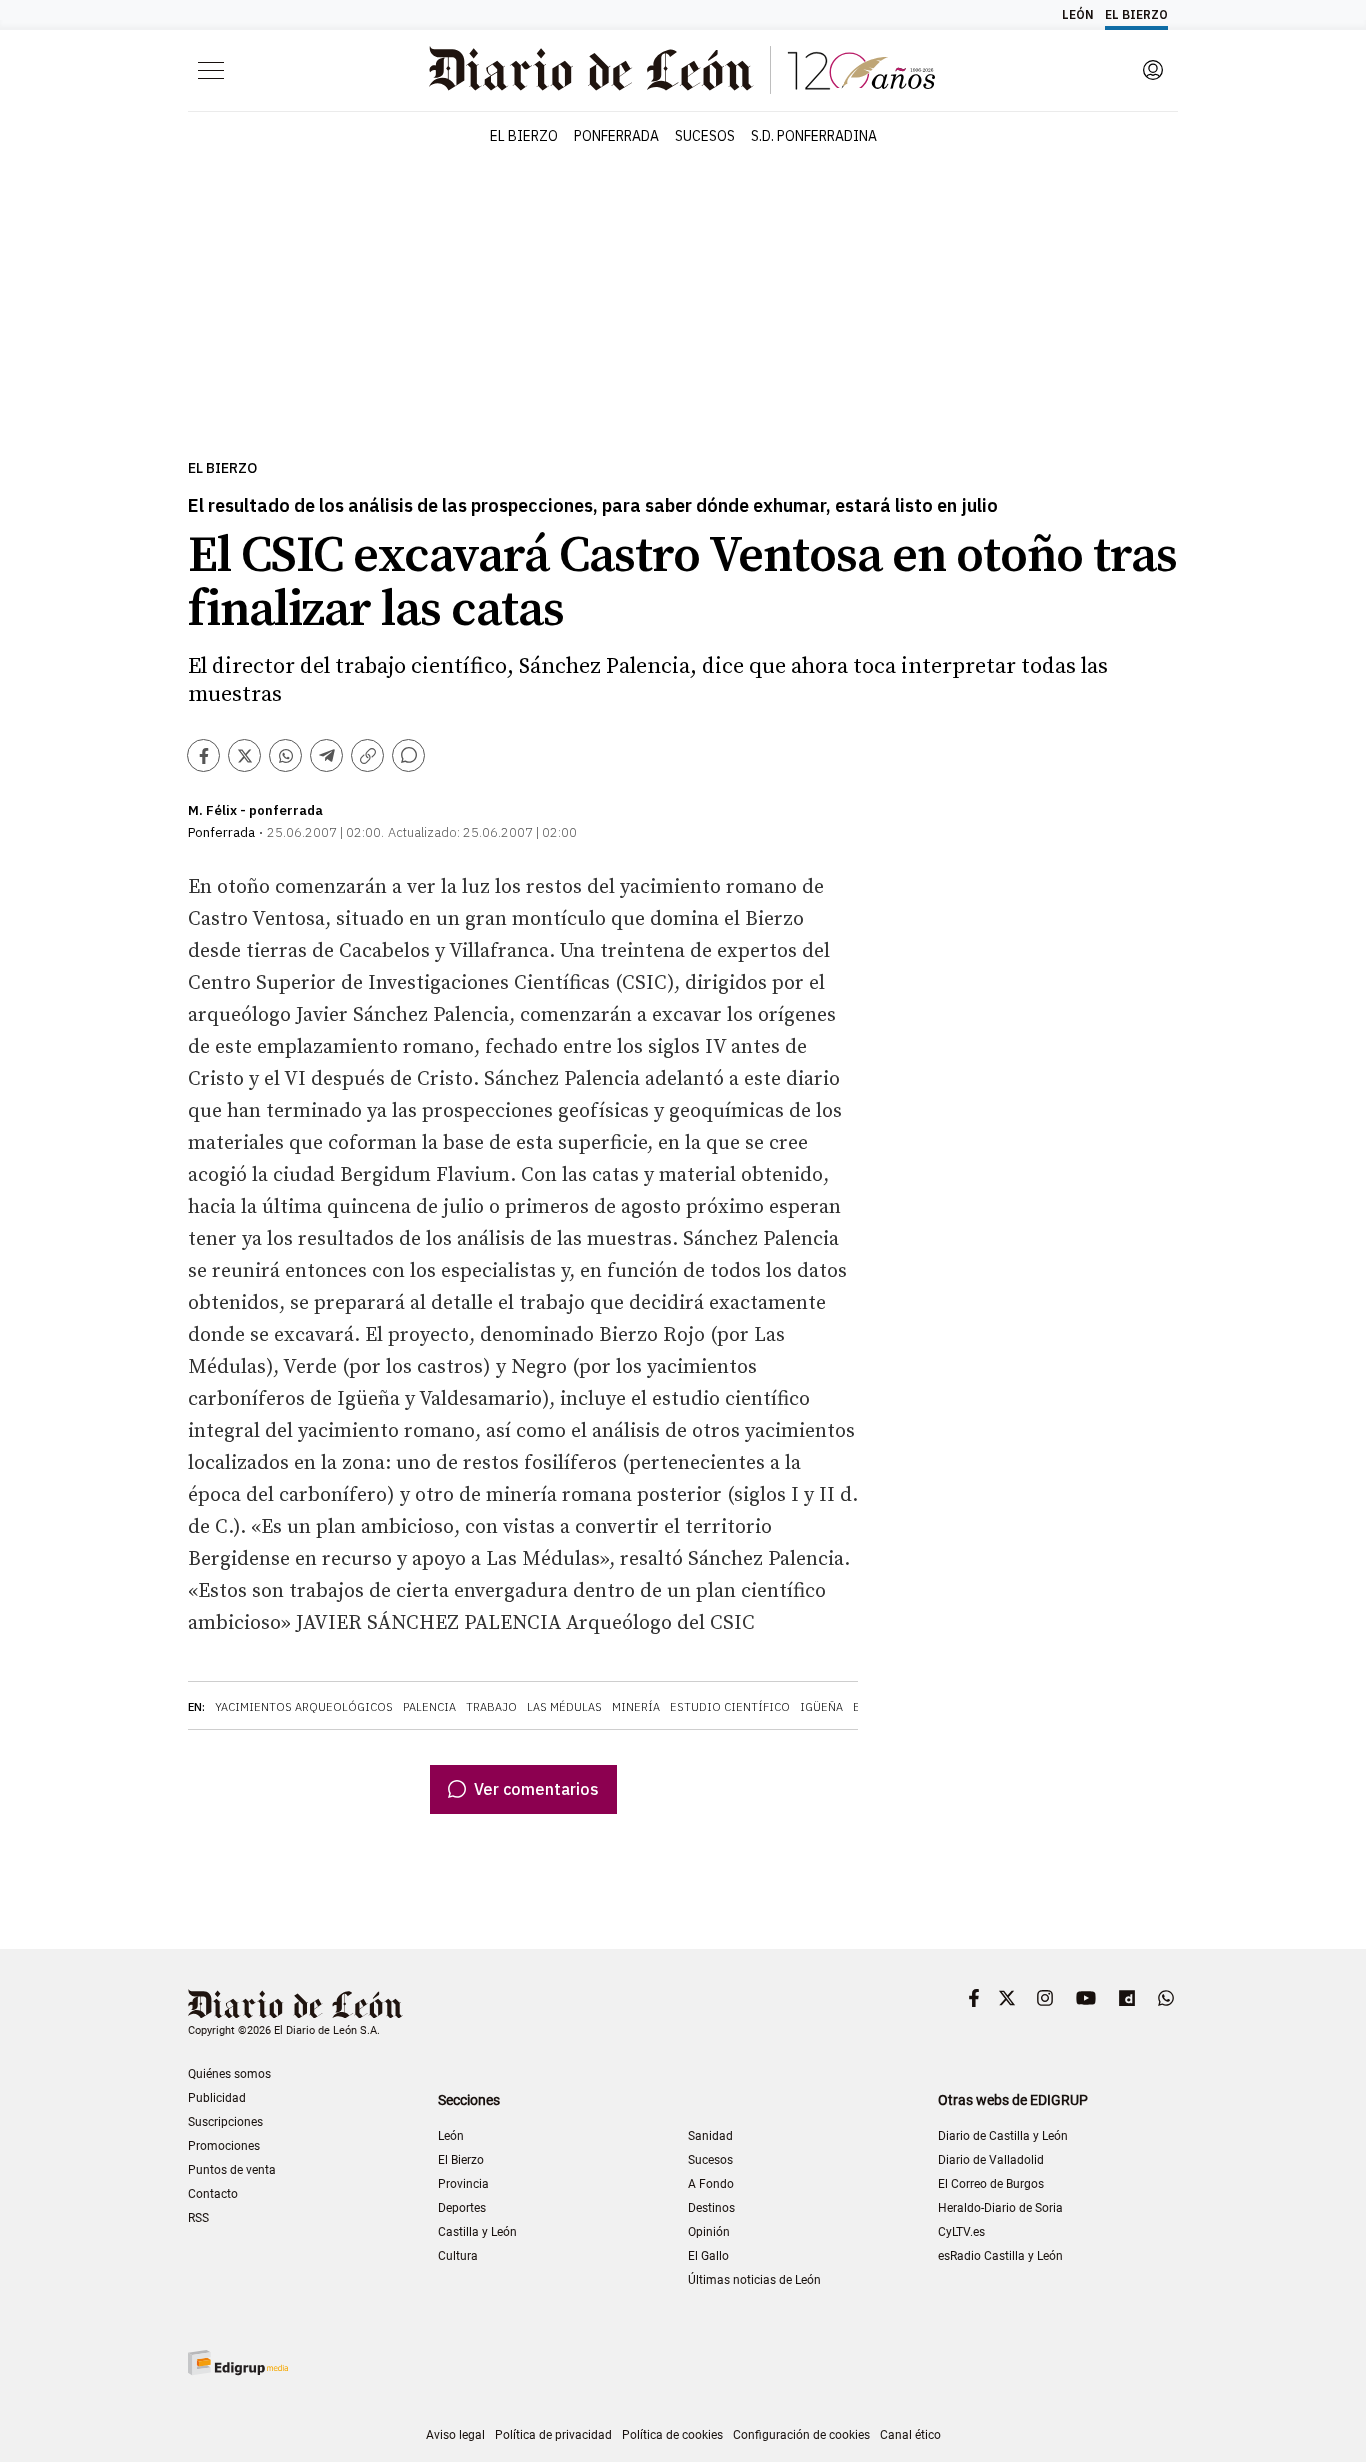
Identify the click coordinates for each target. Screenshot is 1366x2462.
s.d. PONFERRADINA (814, 136)
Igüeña (821, 1707)
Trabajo (491, 1707)
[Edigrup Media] (238, 2362)
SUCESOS (705, 136)
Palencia (429, 1707)
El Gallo (708, 2256)
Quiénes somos (229, 2074)
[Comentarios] (408, 755)
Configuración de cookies (801, 2435)
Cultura (458, 2256)
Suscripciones (225, 2122)
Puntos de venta (232, 2170)
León (451, 2136)
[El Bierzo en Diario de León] (682, 70)
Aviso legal (455, 2435)
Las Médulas (564, 1707)
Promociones (224, 2146)
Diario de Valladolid (991, 2160)
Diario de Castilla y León (1003, 2136)
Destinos (711, 2208)
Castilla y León (477, 2232)
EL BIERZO (524, 136)
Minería (636, 1707)
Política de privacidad (553, 2435)
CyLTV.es (961, 2232)
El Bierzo (222, 468)
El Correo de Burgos (991, 2184)
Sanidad (710, 2136)
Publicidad (217, 2098)
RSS (198, 2218)
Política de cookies (672, 2435)
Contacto (213, 2194)
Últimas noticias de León (754, 2280)
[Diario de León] (295, 2006)
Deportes (462, 2208)
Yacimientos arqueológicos (304, 1707)
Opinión (709, 2232)
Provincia (463, 2184)
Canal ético (910, 2435)
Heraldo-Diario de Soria (1000, 2208)
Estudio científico (730, 1707)
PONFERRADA (616, 136)
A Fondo (711, 2184)
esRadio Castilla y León (1000, 2256)
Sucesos (710, 2160)
